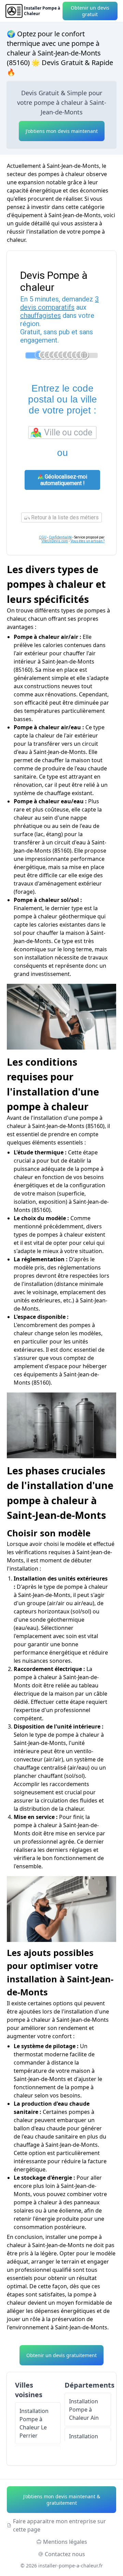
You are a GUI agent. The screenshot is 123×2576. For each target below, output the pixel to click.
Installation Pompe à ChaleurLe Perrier (34, 2423)
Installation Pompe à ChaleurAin (84, 2410)
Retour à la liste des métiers (64, 517)
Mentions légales (65, 2542)
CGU (43, 537)
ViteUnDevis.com (55, 541)
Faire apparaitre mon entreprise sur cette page (59, 2525)
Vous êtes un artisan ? (87, 541)
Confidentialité (60, 537)
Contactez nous (65, 2554)
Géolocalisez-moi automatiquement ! (64, 480)
